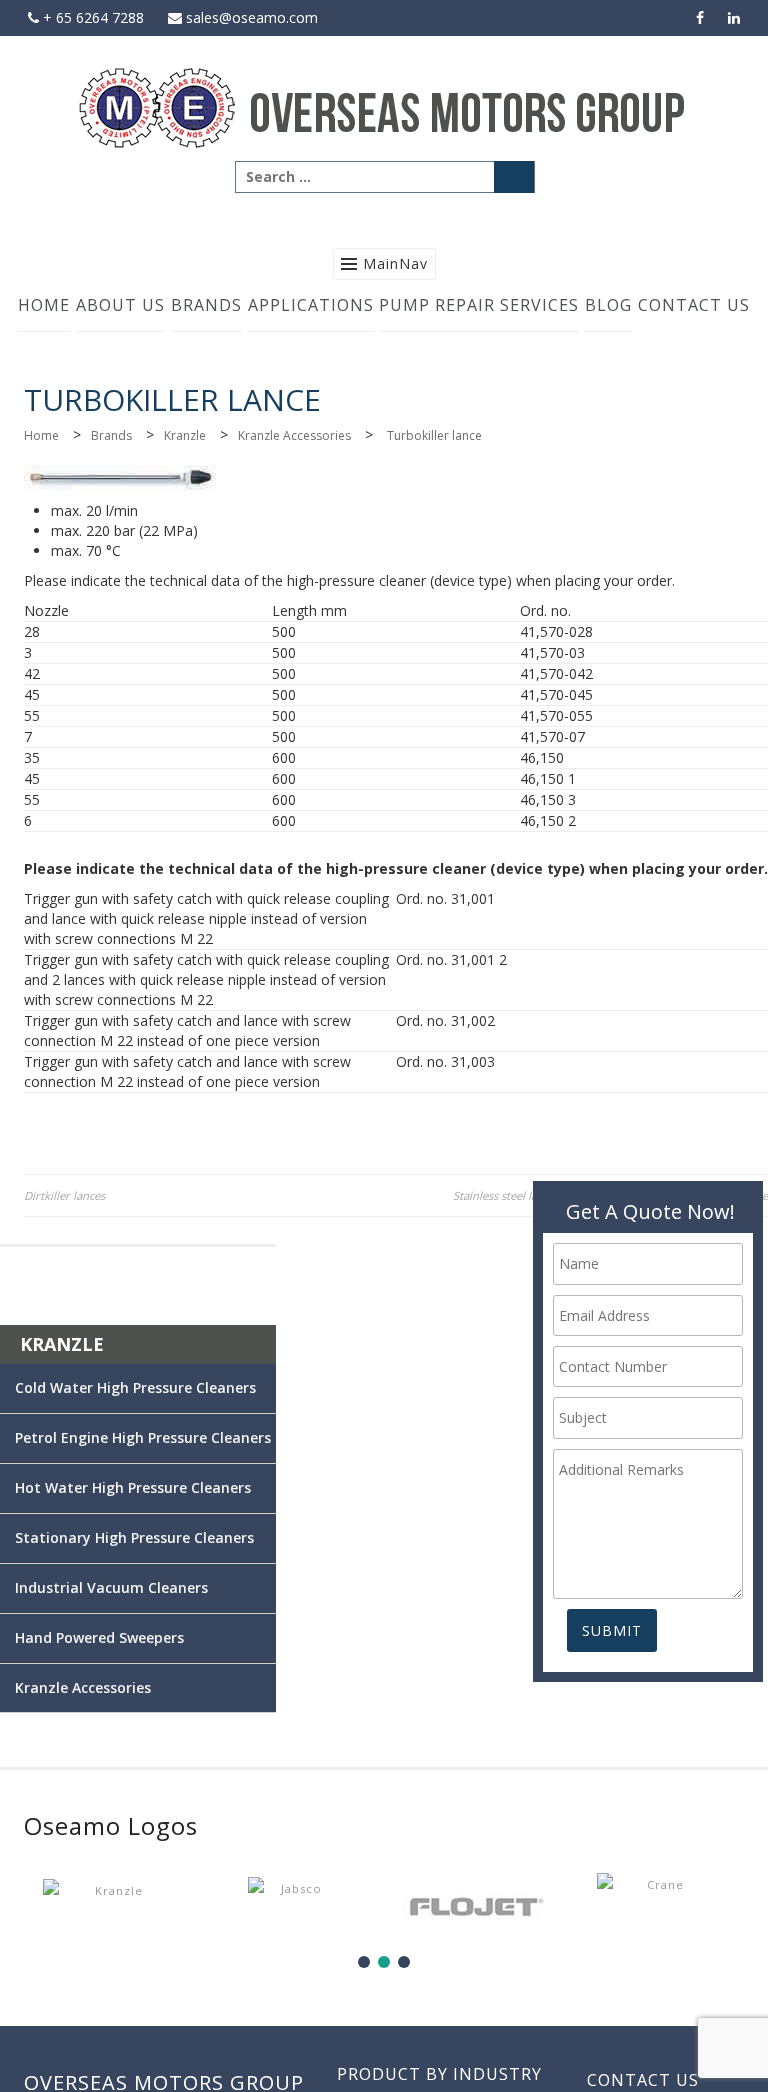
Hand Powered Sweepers (135, 1637)
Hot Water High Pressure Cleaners (135, 1487)
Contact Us (694, 305)
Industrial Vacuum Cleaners (135, 1587)
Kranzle (185, 435)
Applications (311, 305)
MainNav (395, 263)
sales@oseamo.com (250, 17)
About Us (120, 305)
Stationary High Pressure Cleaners (135, 1537)
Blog (608, 305)
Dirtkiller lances (64, 1195)
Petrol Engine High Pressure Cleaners (143, 1437)
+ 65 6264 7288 (91, 17)
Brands (206, 305)
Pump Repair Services (479, 305)
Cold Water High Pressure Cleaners (135, 1387)
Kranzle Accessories (294, 435)
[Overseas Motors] (384, 106)
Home (44, 305)
